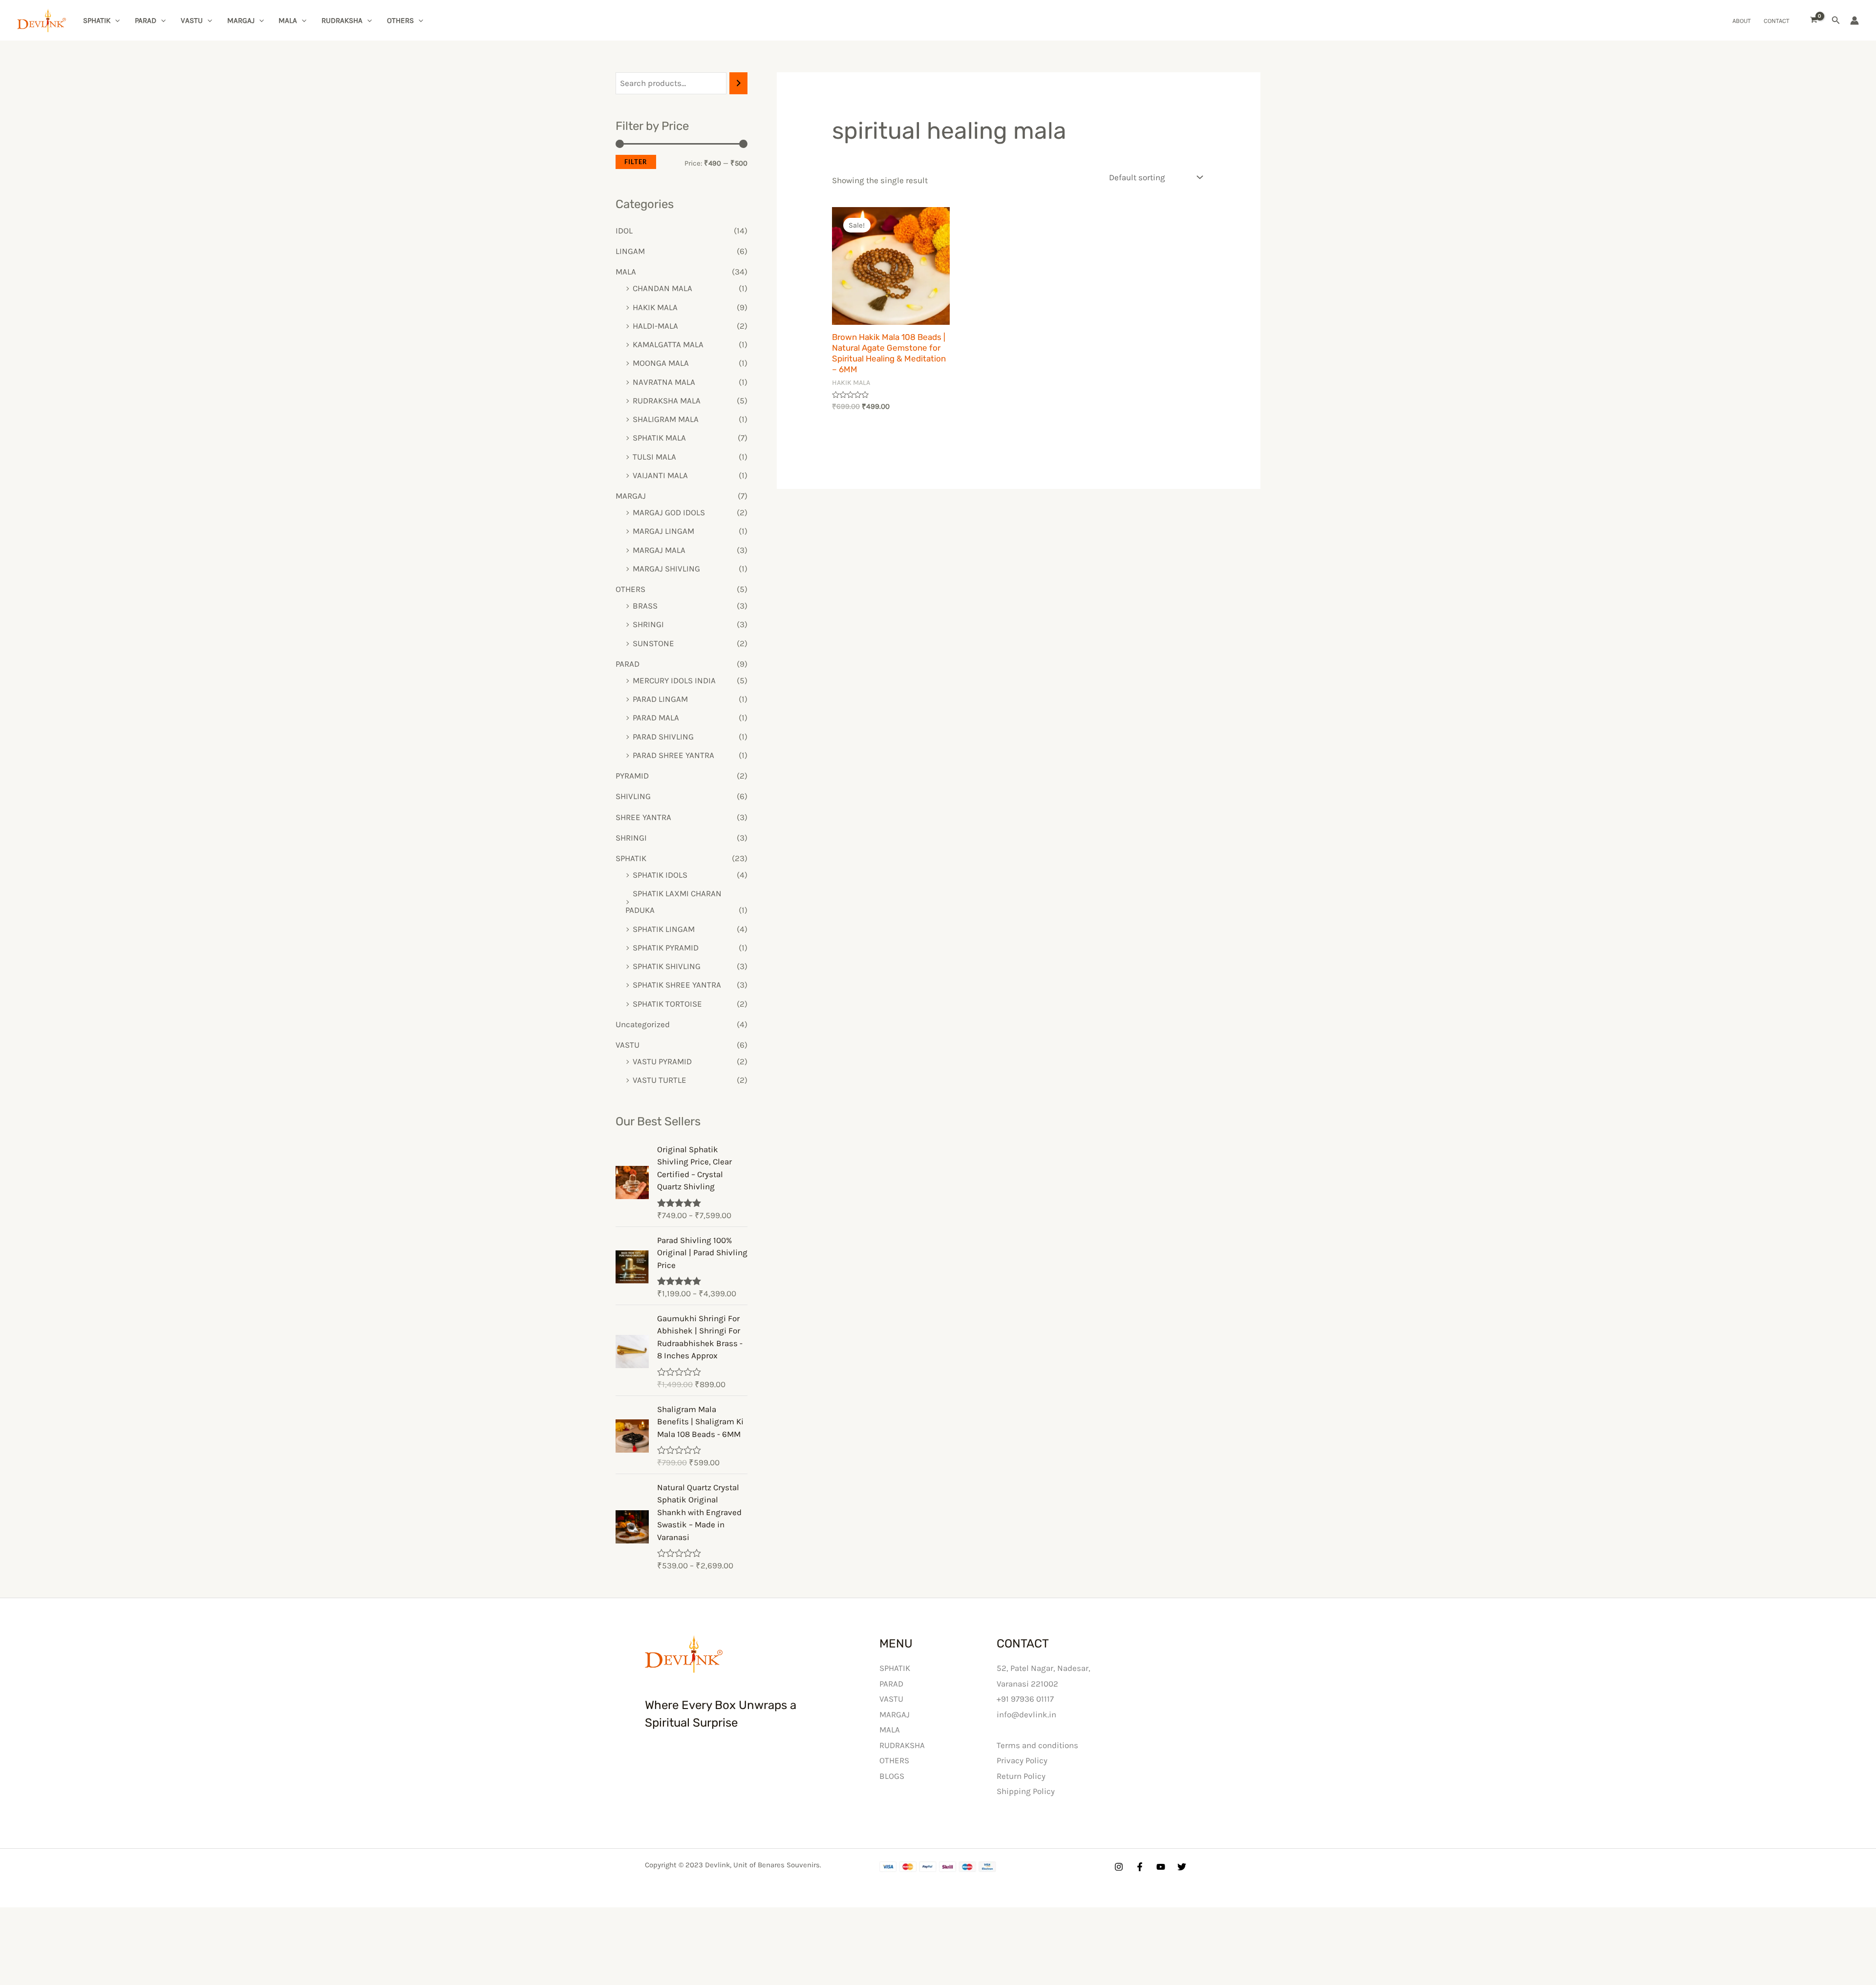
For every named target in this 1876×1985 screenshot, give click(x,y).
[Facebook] (1140, 1867)
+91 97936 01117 (1025, 1699)
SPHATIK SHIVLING (667, 966)
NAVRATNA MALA (664, 382)
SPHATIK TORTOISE (667, 1004)
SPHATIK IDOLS (660, 875)
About (1742, 21)
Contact (1777, 21)
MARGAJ (241, 21)
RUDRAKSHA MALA (667, 401)
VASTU (192, 21)
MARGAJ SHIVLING (666, 569)
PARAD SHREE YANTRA (673, 755)
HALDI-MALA (655, 326)
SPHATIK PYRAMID (666, 948)
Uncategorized (643, 1024)
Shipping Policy (1026, 1791)
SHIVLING (633, 796)
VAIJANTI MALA (660, 475)
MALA (288, 21)
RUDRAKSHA (342, 21)
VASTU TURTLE (660, 1080)
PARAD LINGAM (660, 699)
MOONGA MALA (661, 363)
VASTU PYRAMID (662, 1061)
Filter (636, 162)
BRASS (645, 606)
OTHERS (400, 21)
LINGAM (630, 251)
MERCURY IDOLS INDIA (674, 680)
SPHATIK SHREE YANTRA (677, 985)
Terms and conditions (1037, 1745)
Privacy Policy (1022, 1760)
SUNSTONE (653, 643)
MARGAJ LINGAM (663, 531)
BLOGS (892, 1776)
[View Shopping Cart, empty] (1814, 21)
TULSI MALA (654, 457)
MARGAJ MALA (659, 550)
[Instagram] (1119, 1867)
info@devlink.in (1026, 1714)
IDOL (624, 231)
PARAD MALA (656, 718)
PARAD (146, 21)
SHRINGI (648, 624)
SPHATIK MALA (659, 438)
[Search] (738, 83)
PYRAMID (632, 776)
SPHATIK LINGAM (664, 929)
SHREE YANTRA (643, 817)
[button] (1836, 21)
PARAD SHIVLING (663, 737)
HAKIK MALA (655, 307)
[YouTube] (1161, 1867)
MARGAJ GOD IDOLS (669, 512)
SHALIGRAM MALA (666, 419)
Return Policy (1021, 1776)
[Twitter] (1182, 1867)
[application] (115, 21)
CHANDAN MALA (662, 288)
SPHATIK (97, 21)
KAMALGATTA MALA (668, 344)
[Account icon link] (1855, 21)
